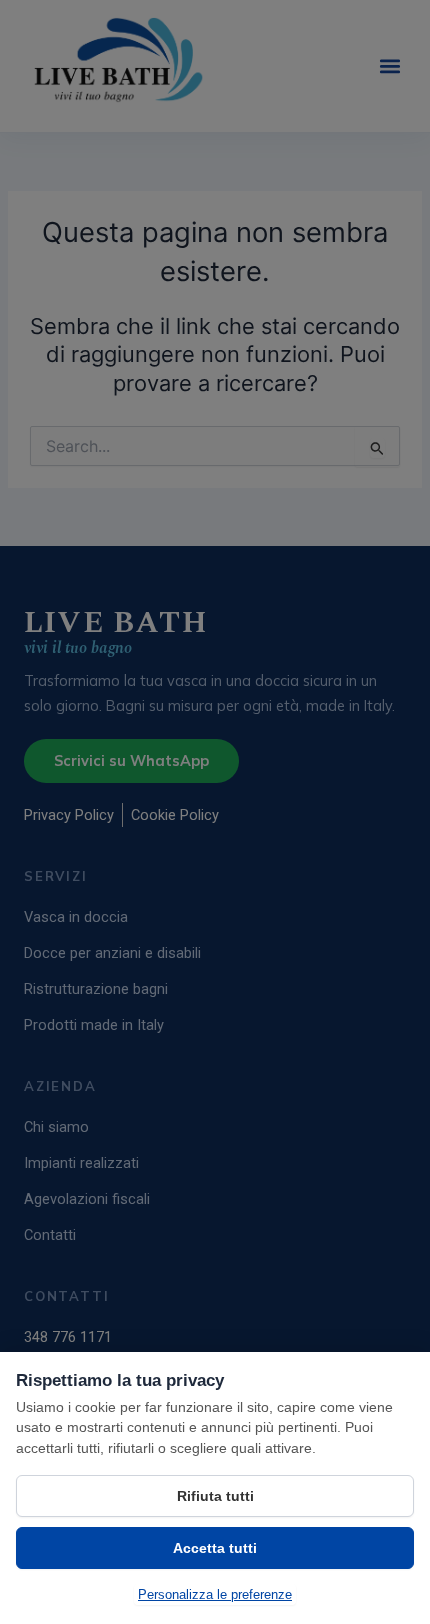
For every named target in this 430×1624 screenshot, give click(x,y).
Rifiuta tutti (215, 1496)
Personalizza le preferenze (215, 1594)
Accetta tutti (215, 1548)
